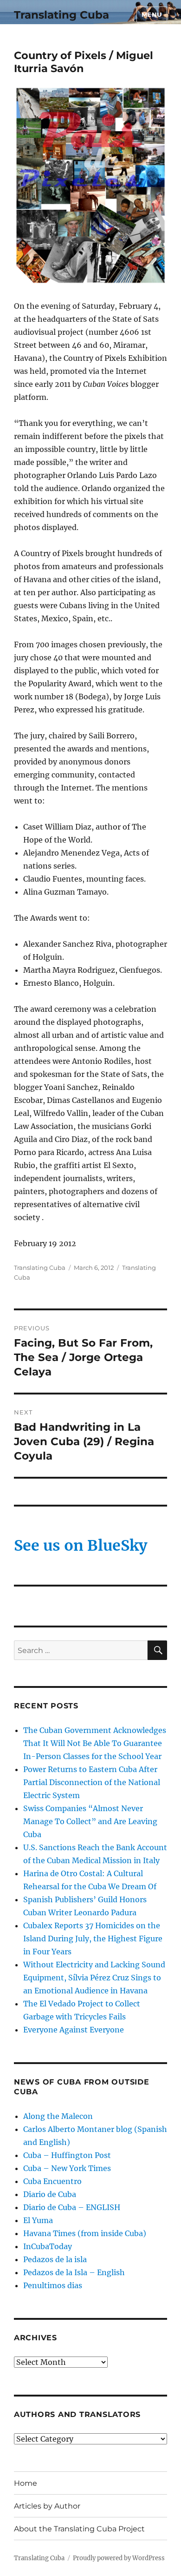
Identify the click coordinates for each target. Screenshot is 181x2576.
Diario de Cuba (50, 2194)
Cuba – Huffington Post (67, 2155)
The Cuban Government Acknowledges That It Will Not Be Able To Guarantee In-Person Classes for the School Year (95, 1743)
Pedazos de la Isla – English (74, 2272)
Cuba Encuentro (52, 2181)
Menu (152, 14)
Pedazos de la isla (55, 2259)
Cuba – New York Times (67, 2168)
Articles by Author (47, 2506)
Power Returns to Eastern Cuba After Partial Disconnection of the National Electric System (92, 1782)
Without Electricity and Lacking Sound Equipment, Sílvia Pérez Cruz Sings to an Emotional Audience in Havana (94, 1978)
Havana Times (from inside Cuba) (85, 2233)
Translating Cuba (61, 15)
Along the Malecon (58, 2116)
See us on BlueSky (81, 1546)
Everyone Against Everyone (74, 2030)
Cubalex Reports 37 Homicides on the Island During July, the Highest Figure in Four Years (93, 1939)
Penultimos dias (53, 2285)
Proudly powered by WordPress (119, 2558)
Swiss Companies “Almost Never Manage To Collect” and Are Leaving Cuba (90, 1821)
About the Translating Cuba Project (79, 2529)
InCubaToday (48, 2246)
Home (26, 2483)
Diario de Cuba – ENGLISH (72, 2207)
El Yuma (38, 2220)
